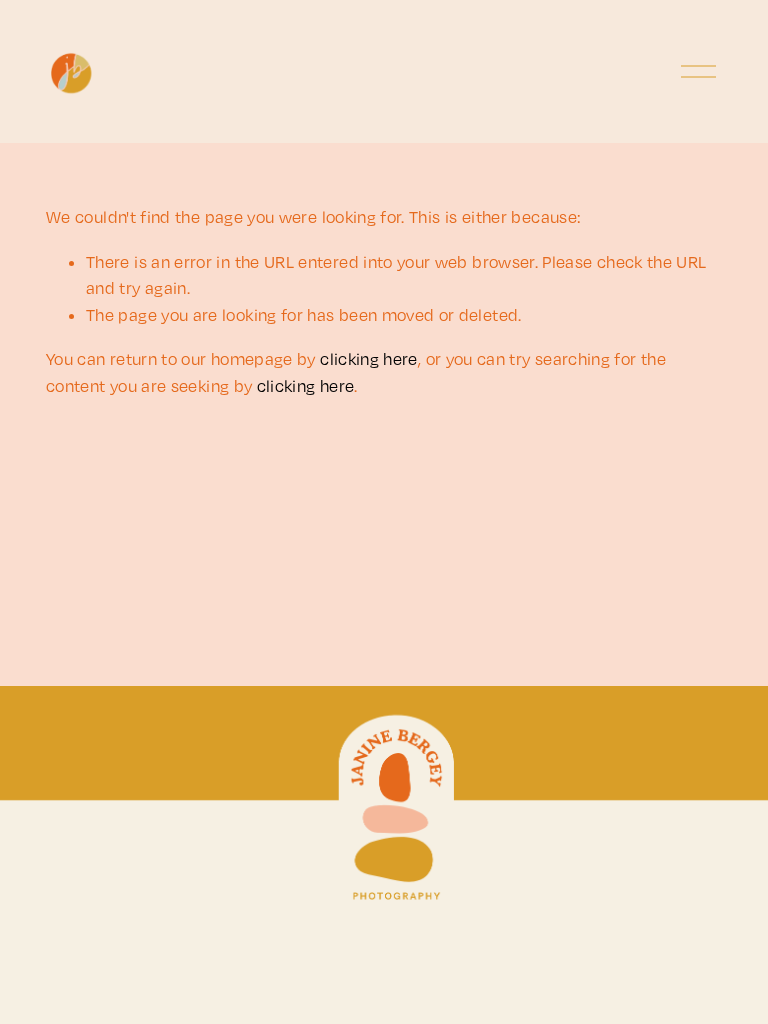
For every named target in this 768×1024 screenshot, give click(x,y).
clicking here (369, 359)
